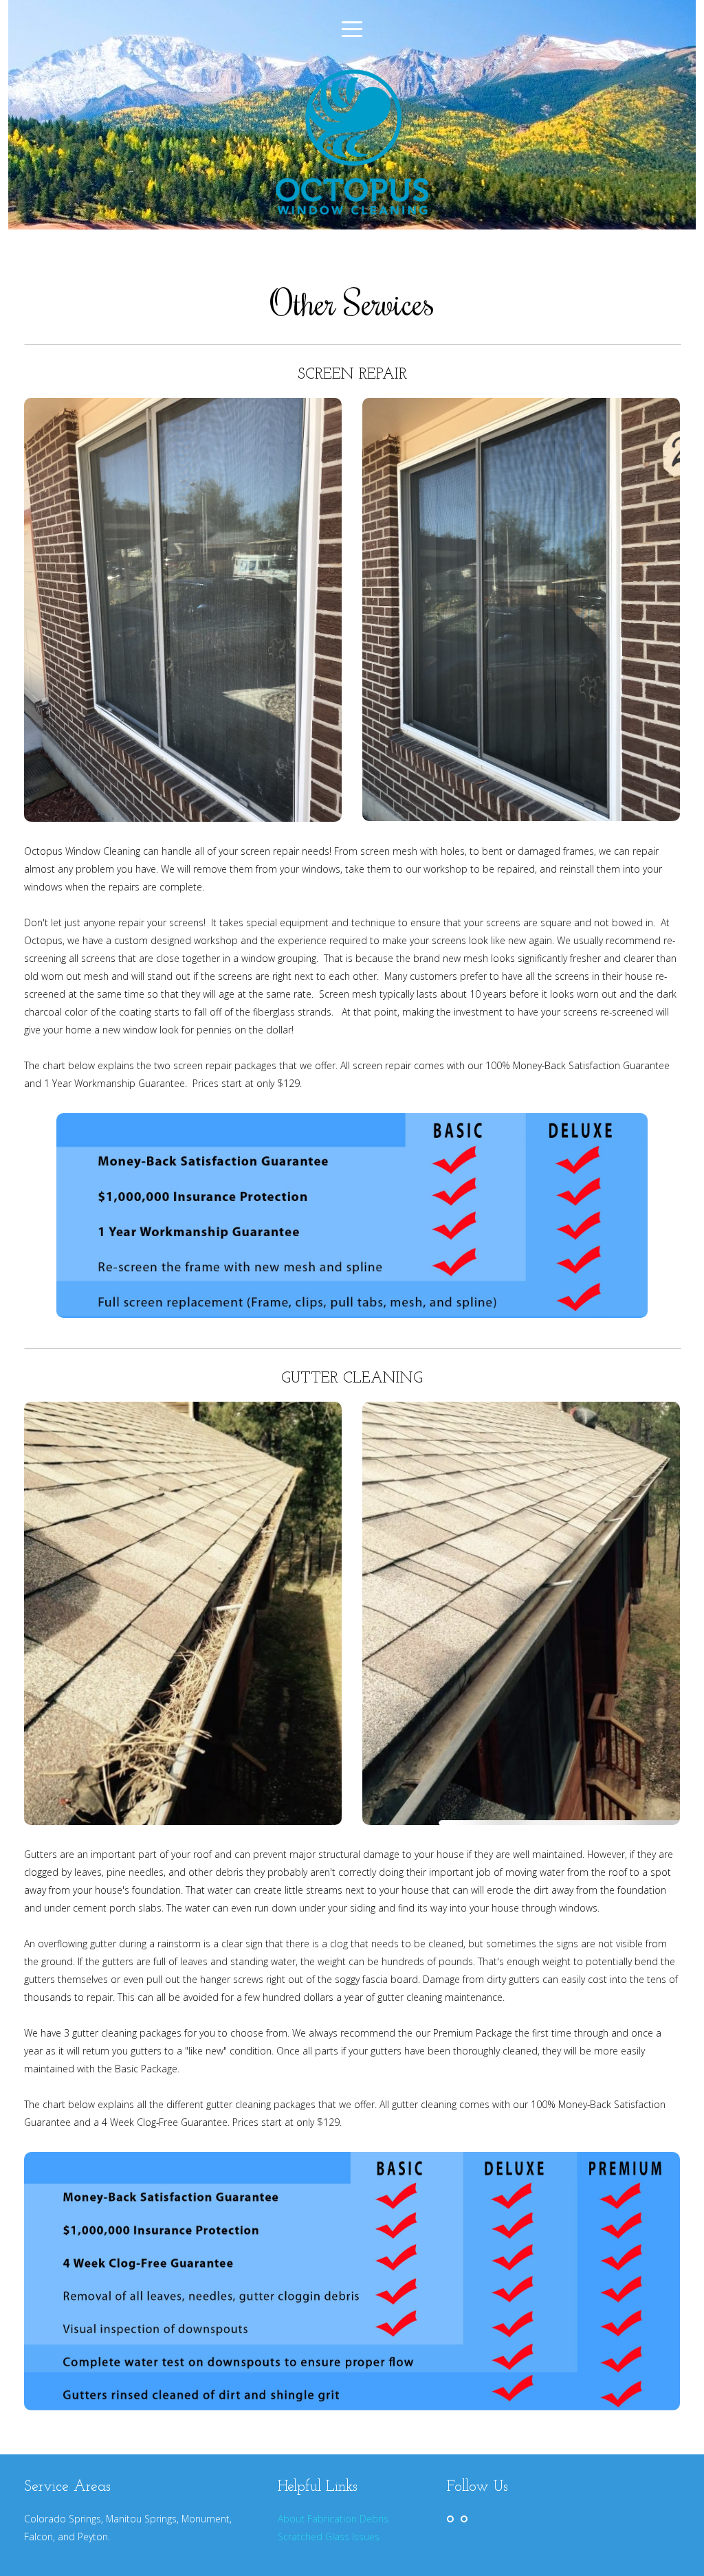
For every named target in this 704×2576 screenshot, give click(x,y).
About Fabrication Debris (333, 2519)
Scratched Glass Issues (329, 2536)
